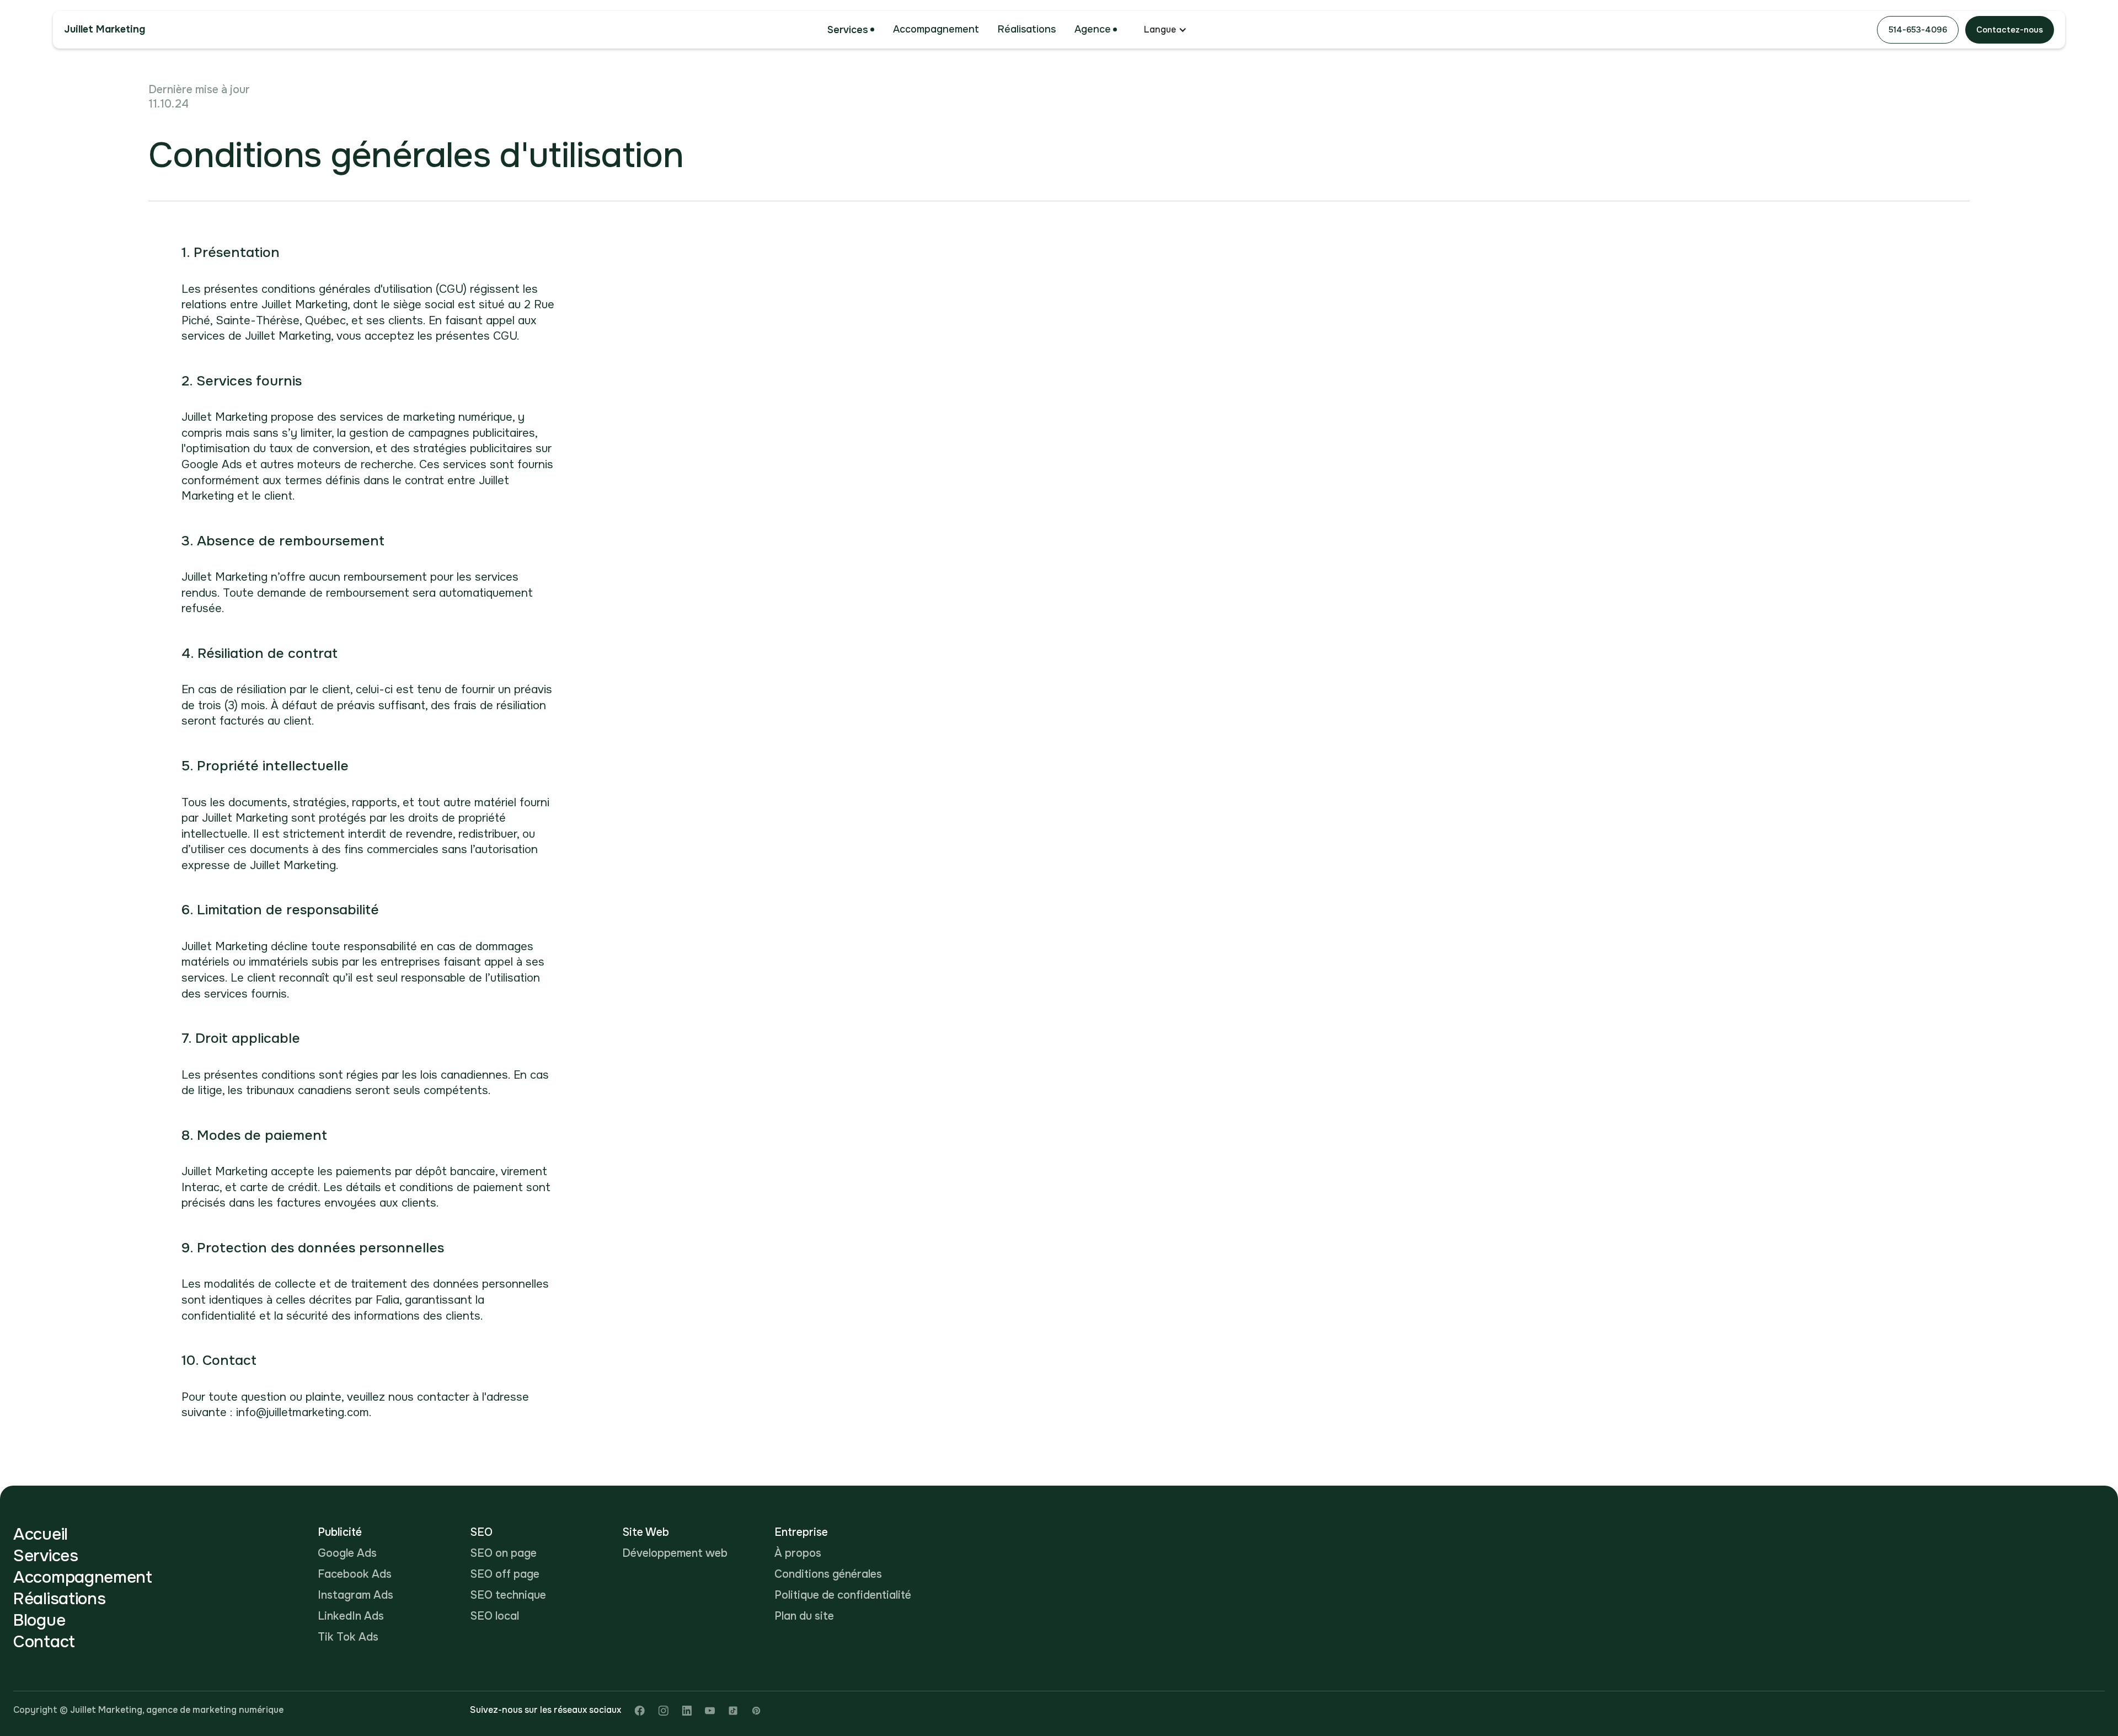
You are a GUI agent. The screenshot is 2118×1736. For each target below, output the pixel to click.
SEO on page (503, 1553)
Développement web (675, 1553)
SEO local (494, 1616)
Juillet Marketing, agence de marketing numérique (177, 1710)
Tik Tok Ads (348, 1637)
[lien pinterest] (756, 1710)
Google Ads (347, 1553)
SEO (481, 1532)
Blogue (39, 1620)
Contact (44, 1642)
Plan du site (804, 1616)
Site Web (646, 1532)
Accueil (41, 1534)
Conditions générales (828, 1574)
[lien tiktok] (733, 1710)
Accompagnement (936, 29)
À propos (798, 1553)
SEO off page (505, 1574)
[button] (851, 30)
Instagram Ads (355, 1595)
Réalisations (1027, 29)
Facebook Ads (355, 1574)
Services (848, 30)
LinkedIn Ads (351, 1616)
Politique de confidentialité (843, 1595)
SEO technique (508, 1595)
